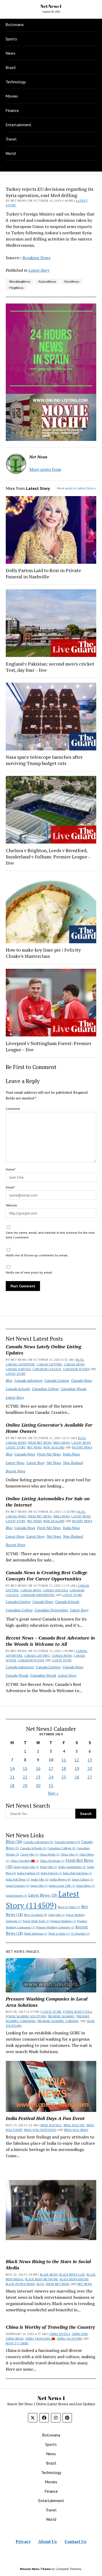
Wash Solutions (36, 1934)
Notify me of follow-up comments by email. (37, 1255)
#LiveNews (72, 281)
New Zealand (54, 1447)
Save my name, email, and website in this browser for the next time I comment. (50, 1235)
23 (38, 1777)
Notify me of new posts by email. (29, 1272)
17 (51, 1768)
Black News (49, 2275)
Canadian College (47, 1369)
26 (77, 1777)
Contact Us (75, 2541)
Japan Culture (83, 1879)
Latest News (81, 1443)
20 (90, 1768)
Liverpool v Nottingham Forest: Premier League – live (49, 1046)
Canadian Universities (38, 1595)
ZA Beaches (80, 1934)
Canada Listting (49, 1364)
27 (90, 1777)
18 (64, 1768)
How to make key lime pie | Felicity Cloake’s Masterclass (43, 953)
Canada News (74, 1364)
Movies (12, 96)
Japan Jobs (39, 1886)
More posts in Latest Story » (77, 488)
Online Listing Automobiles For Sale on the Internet (48, 1502)
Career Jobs (29, 1855)
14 (12, 1768)
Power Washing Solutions (26, 2016)
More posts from (45, 469)
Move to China (69, 1907)
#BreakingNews (20, 281)
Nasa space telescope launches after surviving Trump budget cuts (44, 760)
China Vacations (52, 1861)
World (11, 153)
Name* (11, 1169)
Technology (16, 82)
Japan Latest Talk (62, 1886)
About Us (47, 2541)
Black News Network (41, 2279)
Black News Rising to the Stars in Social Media (48, 2264)
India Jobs (40, 1879)
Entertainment (18, 125)
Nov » (53, 1793)
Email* (10, 1187)
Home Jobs (49, 1867)
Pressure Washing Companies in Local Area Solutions (47, 2002)
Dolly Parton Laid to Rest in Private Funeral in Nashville (43, 573)
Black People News (20, 2284)
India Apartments (72, 1867)
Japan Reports (16, 1896)
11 (64, 1760)
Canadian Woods (76, 1369)
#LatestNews (47, 281)
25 (64, 1777)
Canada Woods (17, 1675)
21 (12, 1777)
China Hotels (50, 1855)
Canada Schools (18, 1369)
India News (61, 1443)
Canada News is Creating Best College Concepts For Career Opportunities (47, 1575)
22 (25, 1777)
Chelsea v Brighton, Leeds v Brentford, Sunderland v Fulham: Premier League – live (48, 857)
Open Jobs (56, 1915)
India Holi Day (74, 2125)
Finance (12, 110)
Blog (80, 1360)
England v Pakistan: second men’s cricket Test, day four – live (50, 667)
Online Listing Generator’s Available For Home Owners (49, 1428)
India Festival (51, 1873)
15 (25, 1768)
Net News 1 (51, 6)
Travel (11, 139)
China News (15, 2339)
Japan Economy (18, 1886)
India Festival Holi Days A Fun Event (45, 2118)
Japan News (86, 1886)
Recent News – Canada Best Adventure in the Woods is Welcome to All (50, 1641)
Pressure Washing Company (55, 1927)
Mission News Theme (35, 2569)
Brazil (11, 67)
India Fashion (28, 1873)
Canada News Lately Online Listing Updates (43, 1350)
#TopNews (16, 288)
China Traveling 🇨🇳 (25, 1861)
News (10, 53)
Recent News (82, 1447)
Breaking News (36, 258)
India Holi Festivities (77, 1873)
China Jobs (69, 1855)
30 (38, 1786)
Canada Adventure (20, 1364)
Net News (35, 1447)
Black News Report (74, 2279)
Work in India (59, 1934)
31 (51, 1786)
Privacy (23, 2541)
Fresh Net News (39, 1443)
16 (38, 1768)
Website (11, 1205)
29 (25, 1786)
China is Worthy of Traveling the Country (50, 2327)
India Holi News (18, 1879)
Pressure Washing (63, 1921)
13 (90, 1760)
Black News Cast (72, 2275)
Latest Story (16, 1374)
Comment (13, 1109)
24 (51, 1777)
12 (77, 1760)
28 (12, 1786)
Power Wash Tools (36, 1921)
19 (77, 1768)
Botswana (15, 24)
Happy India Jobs (26, 1867)
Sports (11, 39)
